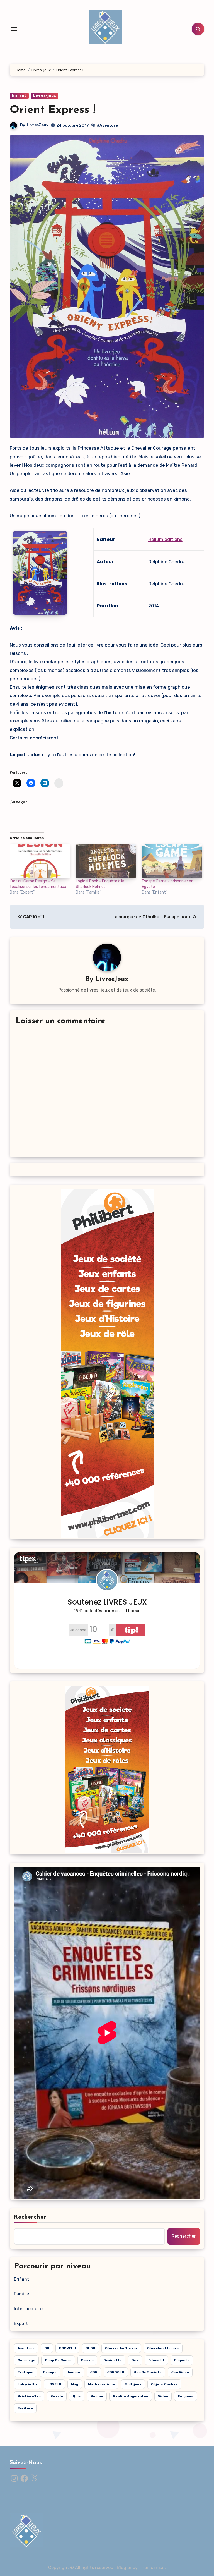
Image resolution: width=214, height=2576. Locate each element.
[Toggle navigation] (14, 29)
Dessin (87, 2360)
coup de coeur (58, 2360)
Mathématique (101, 2384)
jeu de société (148, 2372)
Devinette (113, 2360)
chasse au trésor (121, 2348)
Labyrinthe (28, 2384)
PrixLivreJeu (29, 2396)
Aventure (26, 2348)
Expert (21, 2324)
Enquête (182, 2360)
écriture (25, 2408)
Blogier (124, 2567)
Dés (135, 2360)
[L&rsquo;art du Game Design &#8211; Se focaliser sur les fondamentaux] (40, 861)
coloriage (26, 2360)
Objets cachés (164, 2384)
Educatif (156, 2360)
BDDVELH (67, 2348)
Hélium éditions (165, 539)
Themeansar (152, 2567)
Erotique (25, 2372)
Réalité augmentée (131, 2396)
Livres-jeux (45, 96)
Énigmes (186, 2396)
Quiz (77, 2396)
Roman (97, 2396)
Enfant (19, 96)
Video (163, 2396)
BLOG (90, 2348)
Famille (21, 2294)
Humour (73, 2372)
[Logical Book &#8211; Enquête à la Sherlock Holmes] (106, 861)
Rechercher (30, 2217)
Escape (50, 2372)
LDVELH (54, 2384)
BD (47, 2348)
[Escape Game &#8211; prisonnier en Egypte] (172, 861)
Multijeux (133, 2384)
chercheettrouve (163, 2348)
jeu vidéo (180, 2372)
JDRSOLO (116, 2372)
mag (75, 2384)
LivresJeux (38, 125)
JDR (94, 2372)
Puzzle (57, 2396)
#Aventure (107, 125)
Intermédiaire (28, 2309)
